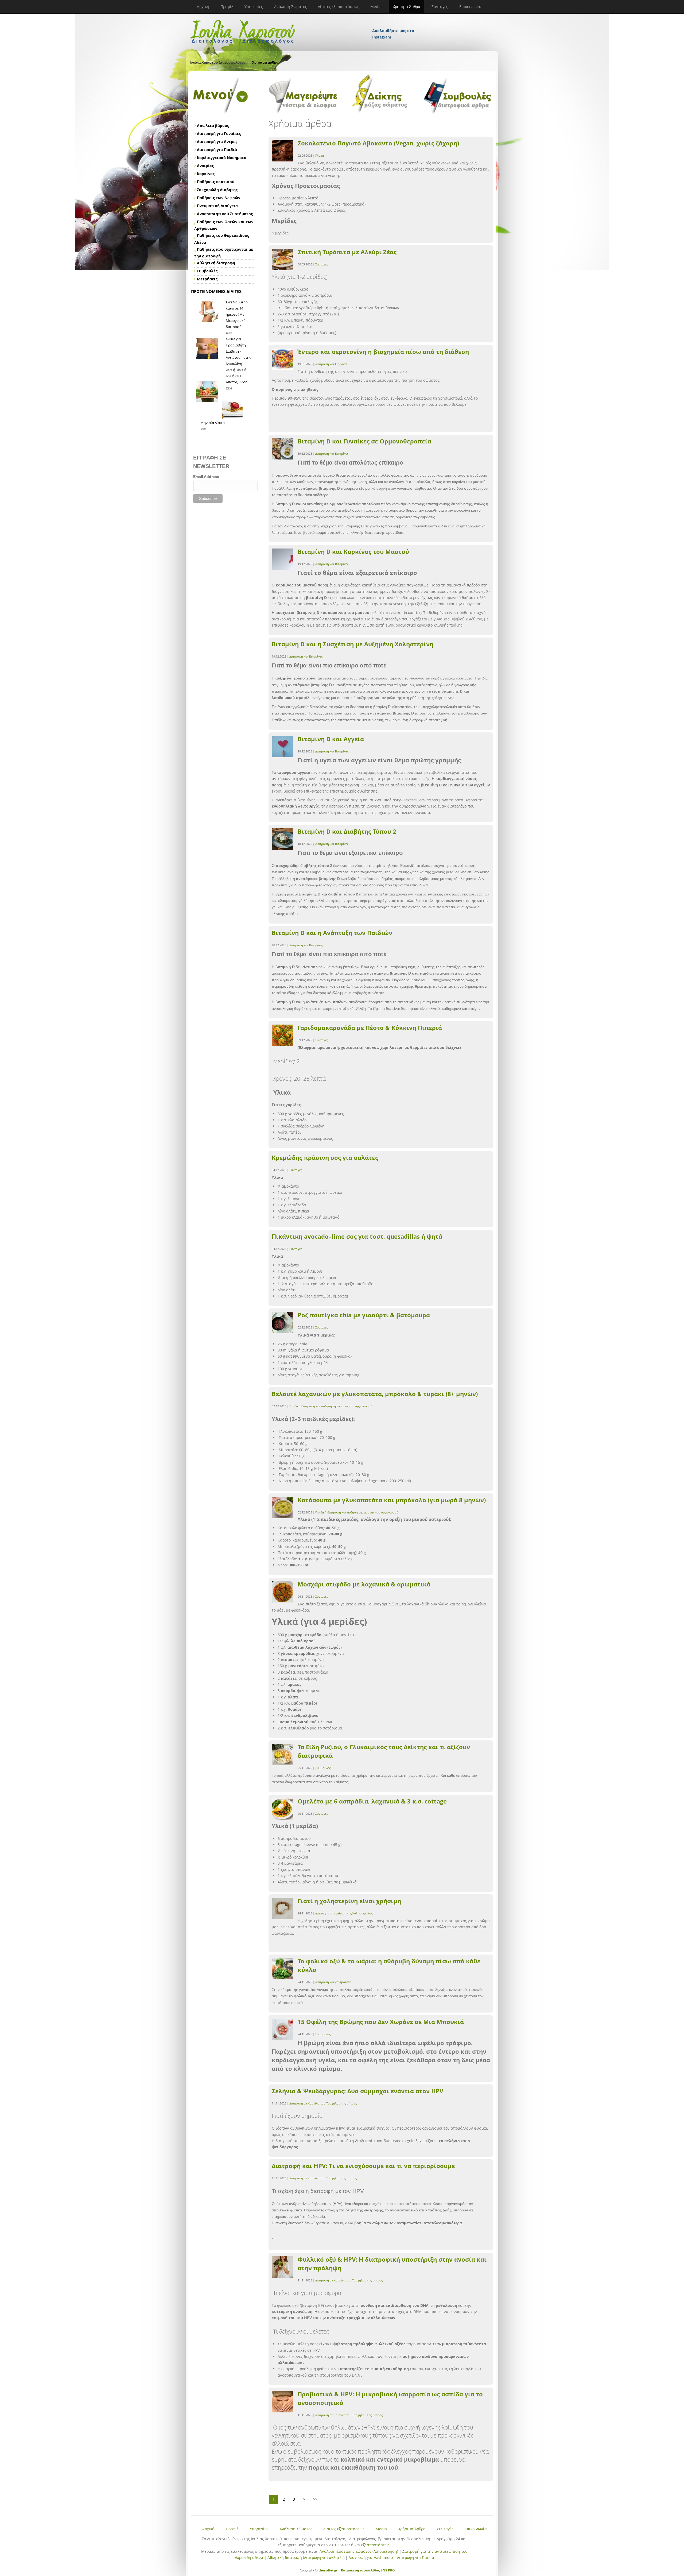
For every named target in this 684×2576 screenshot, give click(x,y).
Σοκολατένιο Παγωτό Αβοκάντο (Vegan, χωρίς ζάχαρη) (378, 143)
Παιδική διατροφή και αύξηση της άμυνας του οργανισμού (331, 1406)
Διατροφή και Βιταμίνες (332, 453)
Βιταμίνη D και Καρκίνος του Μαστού (353, 551)
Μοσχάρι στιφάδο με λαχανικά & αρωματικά (364, 1584)
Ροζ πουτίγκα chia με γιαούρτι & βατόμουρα (364, 1315)
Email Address (206, 477)
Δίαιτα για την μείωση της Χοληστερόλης (344, 1913)
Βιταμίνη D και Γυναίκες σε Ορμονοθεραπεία (364, 441)
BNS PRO (387, 2570)
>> (315, 2499)
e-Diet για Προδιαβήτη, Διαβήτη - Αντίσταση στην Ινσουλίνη (238, 351)
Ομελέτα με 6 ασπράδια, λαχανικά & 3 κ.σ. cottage (372, 1801)
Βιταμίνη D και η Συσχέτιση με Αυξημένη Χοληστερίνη (353, 644)
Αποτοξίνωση (237, 382)
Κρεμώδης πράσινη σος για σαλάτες (325, 1157)
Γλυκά (320, 155)
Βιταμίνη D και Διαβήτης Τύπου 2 (347, 831)
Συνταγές (322, 264)
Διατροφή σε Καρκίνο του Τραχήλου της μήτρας (323, 2103)
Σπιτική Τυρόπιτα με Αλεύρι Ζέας (347, 252)
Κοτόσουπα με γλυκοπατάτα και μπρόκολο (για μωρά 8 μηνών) (392, 1500)
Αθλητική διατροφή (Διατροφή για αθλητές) (306, 2557)
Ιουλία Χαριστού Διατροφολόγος (217, 62)
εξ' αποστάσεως (375, 2545)
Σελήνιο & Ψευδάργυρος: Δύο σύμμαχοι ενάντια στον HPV (357, 2091)
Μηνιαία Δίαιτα (213, 423)
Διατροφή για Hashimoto (371, 2557)
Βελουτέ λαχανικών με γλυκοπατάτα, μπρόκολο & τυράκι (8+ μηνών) (375, 1394)
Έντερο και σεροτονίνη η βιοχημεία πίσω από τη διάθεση (383, 352)
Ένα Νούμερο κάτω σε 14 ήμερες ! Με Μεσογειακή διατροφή (237, 314)
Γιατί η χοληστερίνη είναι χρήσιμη (349, 1901)
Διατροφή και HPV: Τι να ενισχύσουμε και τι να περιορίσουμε (363, 2166)
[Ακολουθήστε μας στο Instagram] (394, 24)
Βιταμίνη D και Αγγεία (331, 739)
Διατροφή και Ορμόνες (331, 364)
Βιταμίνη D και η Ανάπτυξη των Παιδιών (332, 933)
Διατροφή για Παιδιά (416, 2557)
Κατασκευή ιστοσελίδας (360, 2570)
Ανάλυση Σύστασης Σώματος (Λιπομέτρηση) (359, 2551)
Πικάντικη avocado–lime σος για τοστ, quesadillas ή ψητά (357, 1236)
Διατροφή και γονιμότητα (333, 1982)
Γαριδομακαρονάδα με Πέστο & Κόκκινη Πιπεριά (370, 1028)
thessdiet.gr (328, 2570)
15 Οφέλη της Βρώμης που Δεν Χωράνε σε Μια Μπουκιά (381, 2022)
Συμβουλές (323, 1768)
